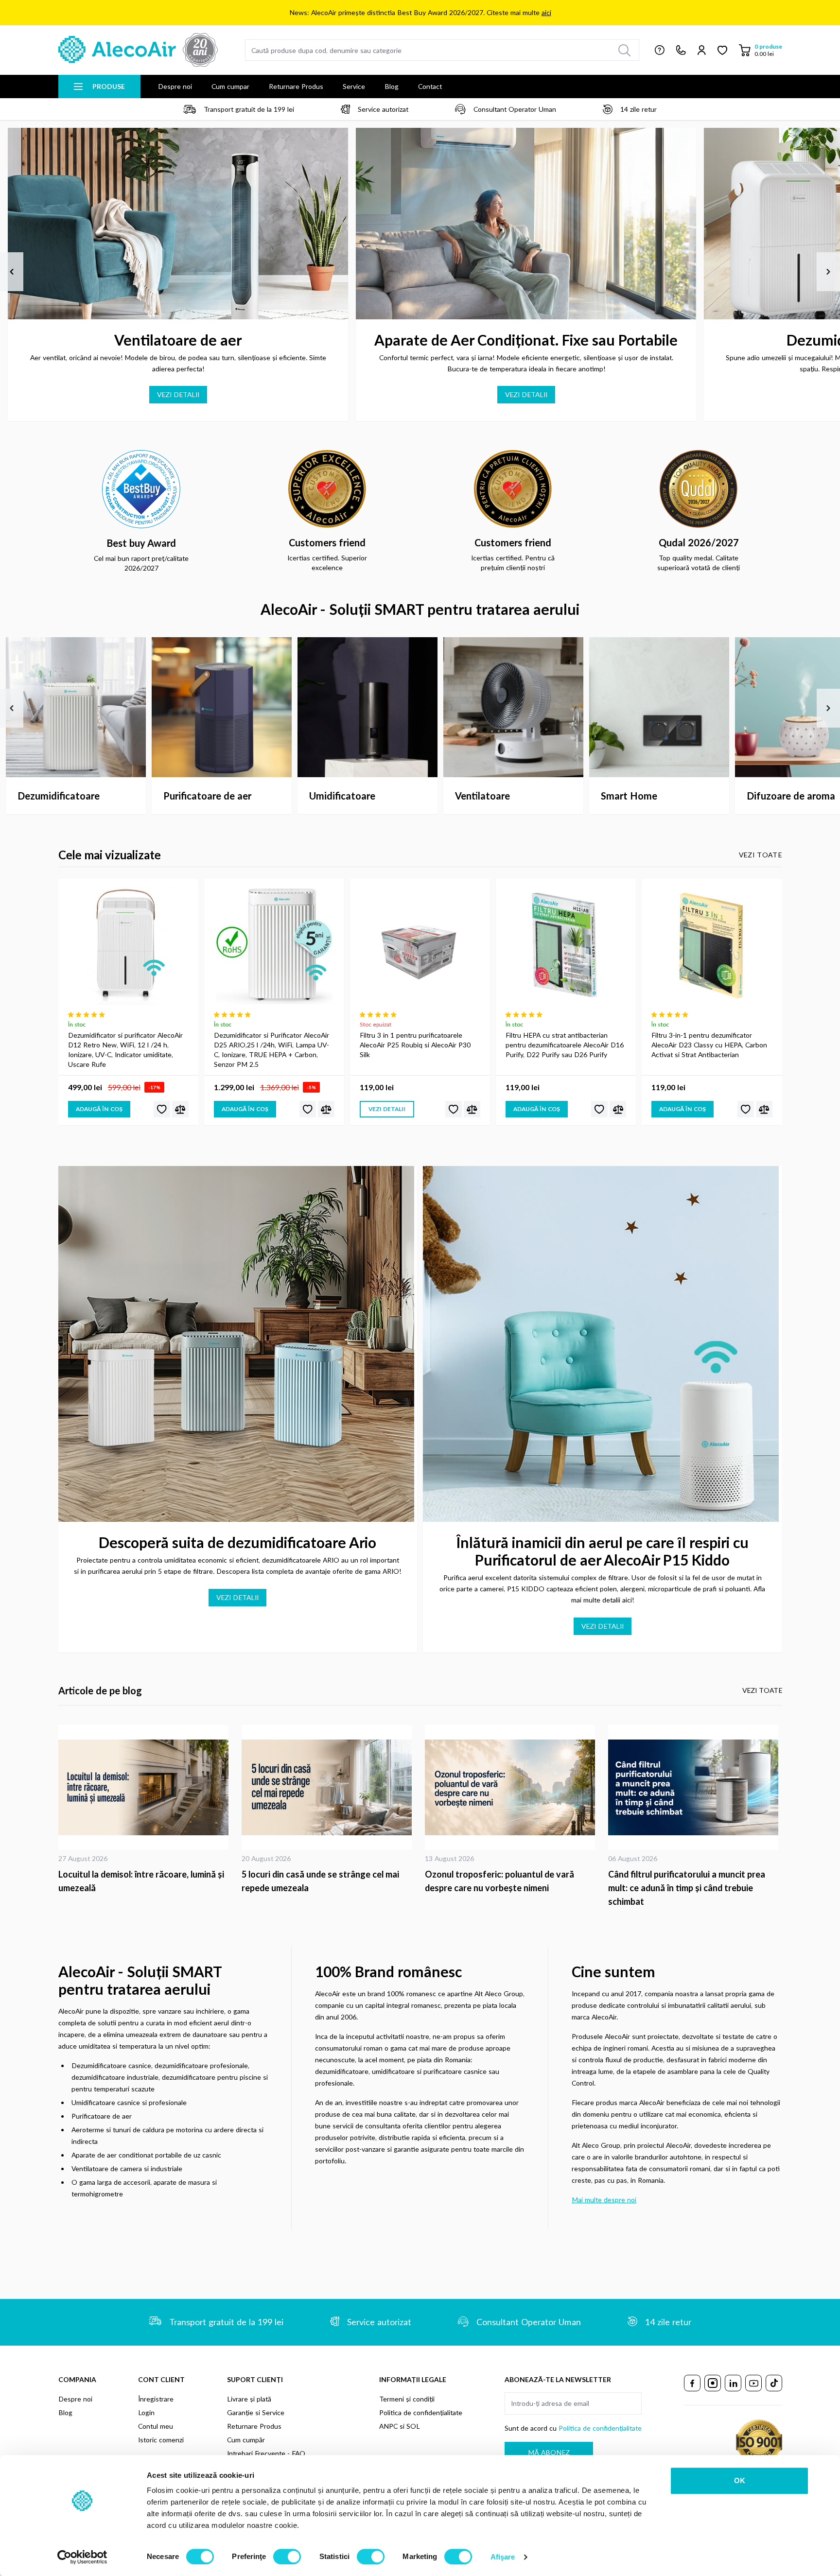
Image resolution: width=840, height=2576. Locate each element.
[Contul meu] (702, 50)
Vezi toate (761, 855)
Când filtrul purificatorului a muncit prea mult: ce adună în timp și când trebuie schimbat (687, 1888)
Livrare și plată (249, 2399)
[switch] (287, 2557)
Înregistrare (156, 2399)
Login (146, 2412)
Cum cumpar (230, 86)
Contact (430, 86)
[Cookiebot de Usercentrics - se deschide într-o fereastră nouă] (82, 2557)
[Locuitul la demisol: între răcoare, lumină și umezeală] (145, 1787)
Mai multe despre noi (604, 2200)
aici (546, 12)
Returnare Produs (296, 86)
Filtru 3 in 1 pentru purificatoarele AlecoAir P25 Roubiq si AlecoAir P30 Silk (415, 1045)
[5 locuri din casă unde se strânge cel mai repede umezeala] (328, 1787)
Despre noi (175, 86)
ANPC (388, 2426)
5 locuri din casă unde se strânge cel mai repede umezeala (320, 1881)
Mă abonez (549, 2452)
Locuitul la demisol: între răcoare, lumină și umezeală (141, 1881)
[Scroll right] (828, 272)
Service (354, 86)
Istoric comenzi (161, 2440)
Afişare (503, 2557)
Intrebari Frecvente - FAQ (266, 2453)
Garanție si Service (256, 2412)
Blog (392, 86)
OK (740, 2480)
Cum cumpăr (246, 2440)
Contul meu (156, 2426)
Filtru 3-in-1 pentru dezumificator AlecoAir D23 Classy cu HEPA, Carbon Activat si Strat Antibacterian (709, 1045)
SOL (413, 2426)
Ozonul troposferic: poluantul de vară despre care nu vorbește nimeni (499, 1881)
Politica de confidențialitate (421, 2412)
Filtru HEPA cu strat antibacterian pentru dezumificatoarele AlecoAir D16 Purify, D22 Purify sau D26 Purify (565, 1045)
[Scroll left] (12, 272)
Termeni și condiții (407, 2399)
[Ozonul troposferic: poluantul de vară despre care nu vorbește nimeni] (512, 1787)
